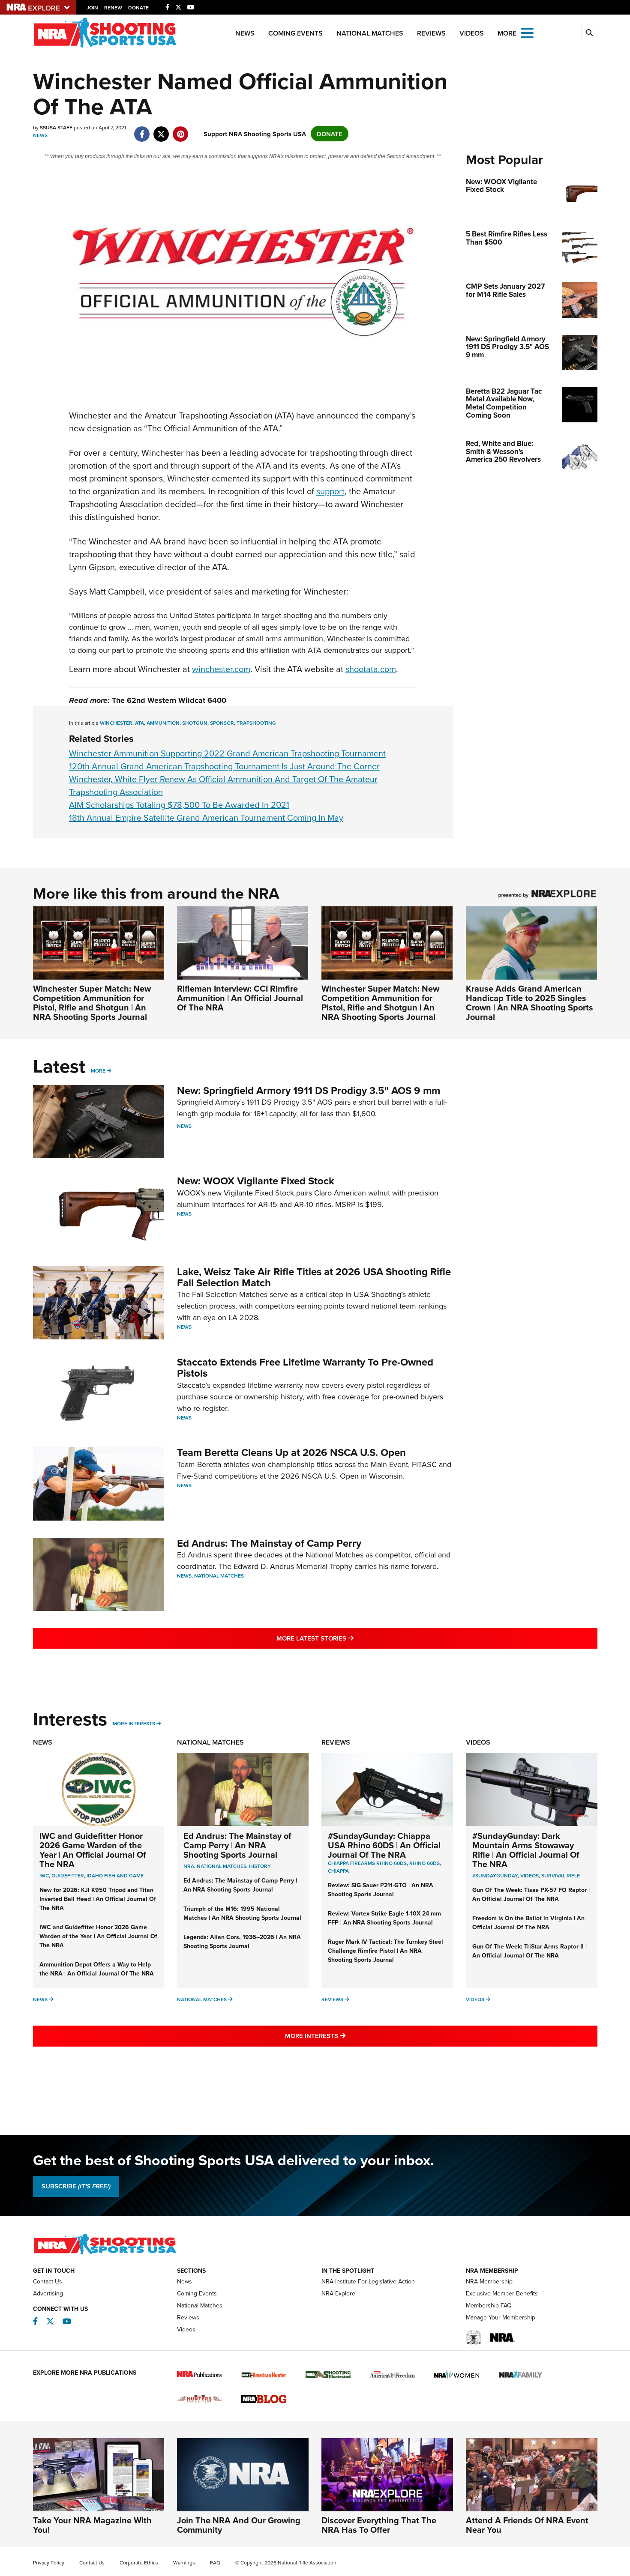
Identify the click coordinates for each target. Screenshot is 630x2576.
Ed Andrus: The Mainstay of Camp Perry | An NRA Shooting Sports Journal (237, 1845)
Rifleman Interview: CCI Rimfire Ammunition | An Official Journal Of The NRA (240, 998)
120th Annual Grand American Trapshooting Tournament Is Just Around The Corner (224, 766)
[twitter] (161, 130)
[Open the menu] (527, 32)
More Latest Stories (350, 1638)
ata (139, 723)
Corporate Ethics (139, 2563)
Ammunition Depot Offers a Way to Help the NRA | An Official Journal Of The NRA (97, 1969)
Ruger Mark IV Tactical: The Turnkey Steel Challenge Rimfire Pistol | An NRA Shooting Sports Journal (385, 1951)
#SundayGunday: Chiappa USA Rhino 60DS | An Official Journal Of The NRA (384, 1845)
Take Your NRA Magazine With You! (92, 2525)
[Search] (589, 33)
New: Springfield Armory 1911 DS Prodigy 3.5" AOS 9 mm (309, 1090)
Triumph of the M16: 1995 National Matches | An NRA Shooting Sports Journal (242, 1913)
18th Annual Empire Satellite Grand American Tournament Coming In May (206, 817)
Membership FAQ (489, 2305)
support (330, 491)
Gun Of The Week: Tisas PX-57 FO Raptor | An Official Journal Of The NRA (531, 1894)
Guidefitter (68, 1875)
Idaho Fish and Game (115, 1875)
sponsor (222, 723)
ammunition (163, 723)
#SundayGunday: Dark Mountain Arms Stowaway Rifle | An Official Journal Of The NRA (526, 1850)
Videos (472, 33)
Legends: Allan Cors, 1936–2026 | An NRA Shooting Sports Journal (242, 1941)
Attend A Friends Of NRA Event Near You (527, 2525)
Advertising (48, 2293)
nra (189, 1866)
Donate (138, 7)
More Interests (134, 1723)
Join (92, 7)
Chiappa (338, 1871)
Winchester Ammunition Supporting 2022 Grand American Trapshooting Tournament (227, 753)
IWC (44, 1875)
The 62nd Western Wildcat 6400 (169, 700)
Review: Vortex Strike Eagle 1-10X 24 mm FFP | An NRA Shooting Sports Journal (384, 1918)
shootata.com (371, 669)
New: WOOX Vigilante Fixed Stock (256, 1181)
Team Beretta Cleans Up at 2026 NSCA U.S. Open (291, 1452)
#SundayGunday (495, 1875)
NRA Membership (489, 2281)
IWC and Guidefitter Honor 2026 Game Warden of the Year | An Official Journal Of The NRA (93, 1850)
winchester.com (221, 669)
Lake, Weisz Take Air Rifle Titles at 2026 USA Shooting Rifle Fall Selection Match (314, 1277)
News (245, 33)
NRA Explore (338, 2293)
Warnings (184, 2563)
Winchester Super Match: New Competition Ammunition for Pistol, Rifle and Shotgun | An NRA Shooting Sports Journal (92, 1003)
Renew (113, 7)
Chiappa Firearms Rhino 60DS (367, 1863)
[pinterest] (181, 130)
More (98, 1071)
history (260, 1866)
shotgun (195, 723)
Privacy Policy (49, 2563)
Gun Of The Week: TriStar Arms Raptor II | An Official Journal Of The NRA (529, 1951)
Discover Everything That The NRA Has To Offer (379, 2525)
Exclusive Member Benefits (502, 2293)
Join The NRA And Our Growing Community (239, 2525)
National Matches (370, 33)
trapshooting (256, 723)
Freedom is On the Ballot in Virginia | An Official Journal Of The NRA (528, 1923)
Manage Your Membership (501, 2317)
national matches (222, 1866)
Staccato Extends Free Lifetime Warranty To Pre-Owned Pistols (305, 1367)
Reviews (431, 33)
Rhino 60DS (424, 1863)
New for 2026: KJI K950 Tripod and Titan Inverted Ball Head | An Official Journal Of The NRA (98, 1899)
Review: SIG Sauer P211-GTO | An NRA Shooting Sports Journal (381, 1890)
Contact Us (48, 2281)
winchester (116, 723)
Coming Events (295, 33)
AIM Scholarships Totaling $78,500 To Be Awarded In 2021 (179, 805)
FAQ (215, 2563)
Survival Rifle (561, 1875)
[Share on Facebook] (142, 130)
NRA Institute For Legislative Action (368, 2281)
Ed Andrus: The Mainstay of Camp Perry (269, 1543)
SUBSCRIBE (76, 2186)
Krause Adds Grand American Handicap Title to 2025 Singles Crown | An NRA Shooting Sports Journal (529, 1003)
